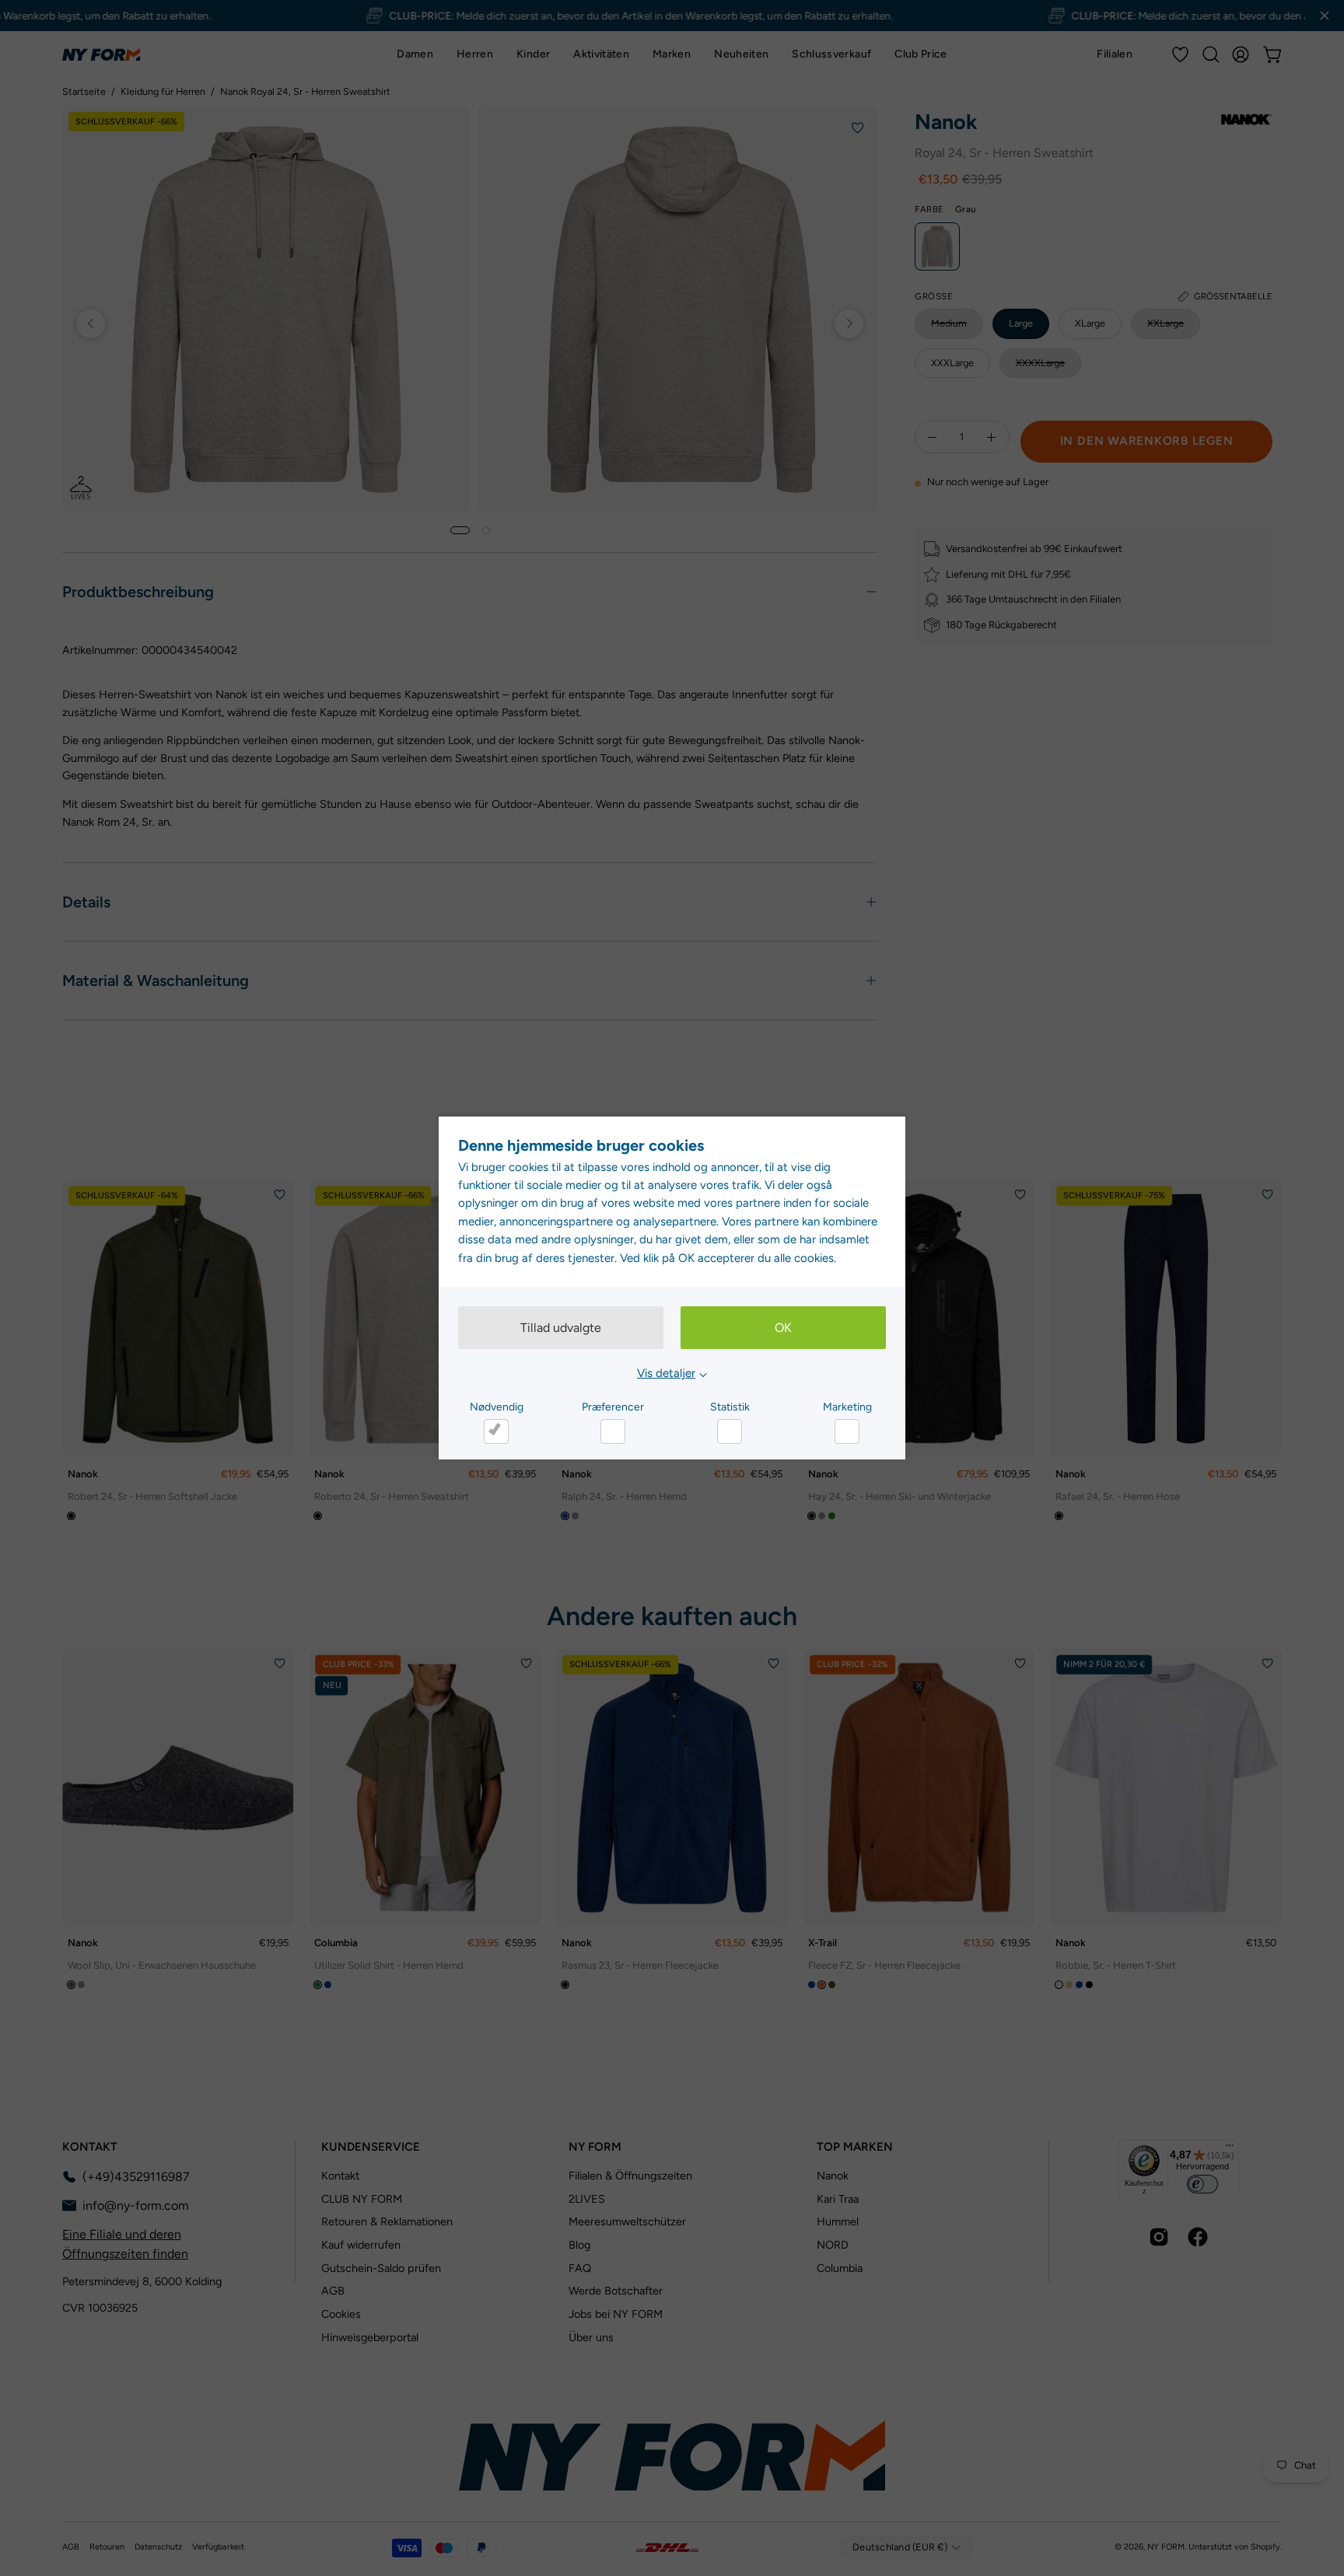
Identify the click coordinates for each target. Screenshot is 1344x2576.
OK (783, 1328)
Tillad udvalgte (561, 1328)
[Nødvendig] (496, 1431)
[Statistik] (730, 1431)
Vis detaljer (666, 1373)
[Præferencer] (613, 1431)
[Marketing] (847, 1431)
